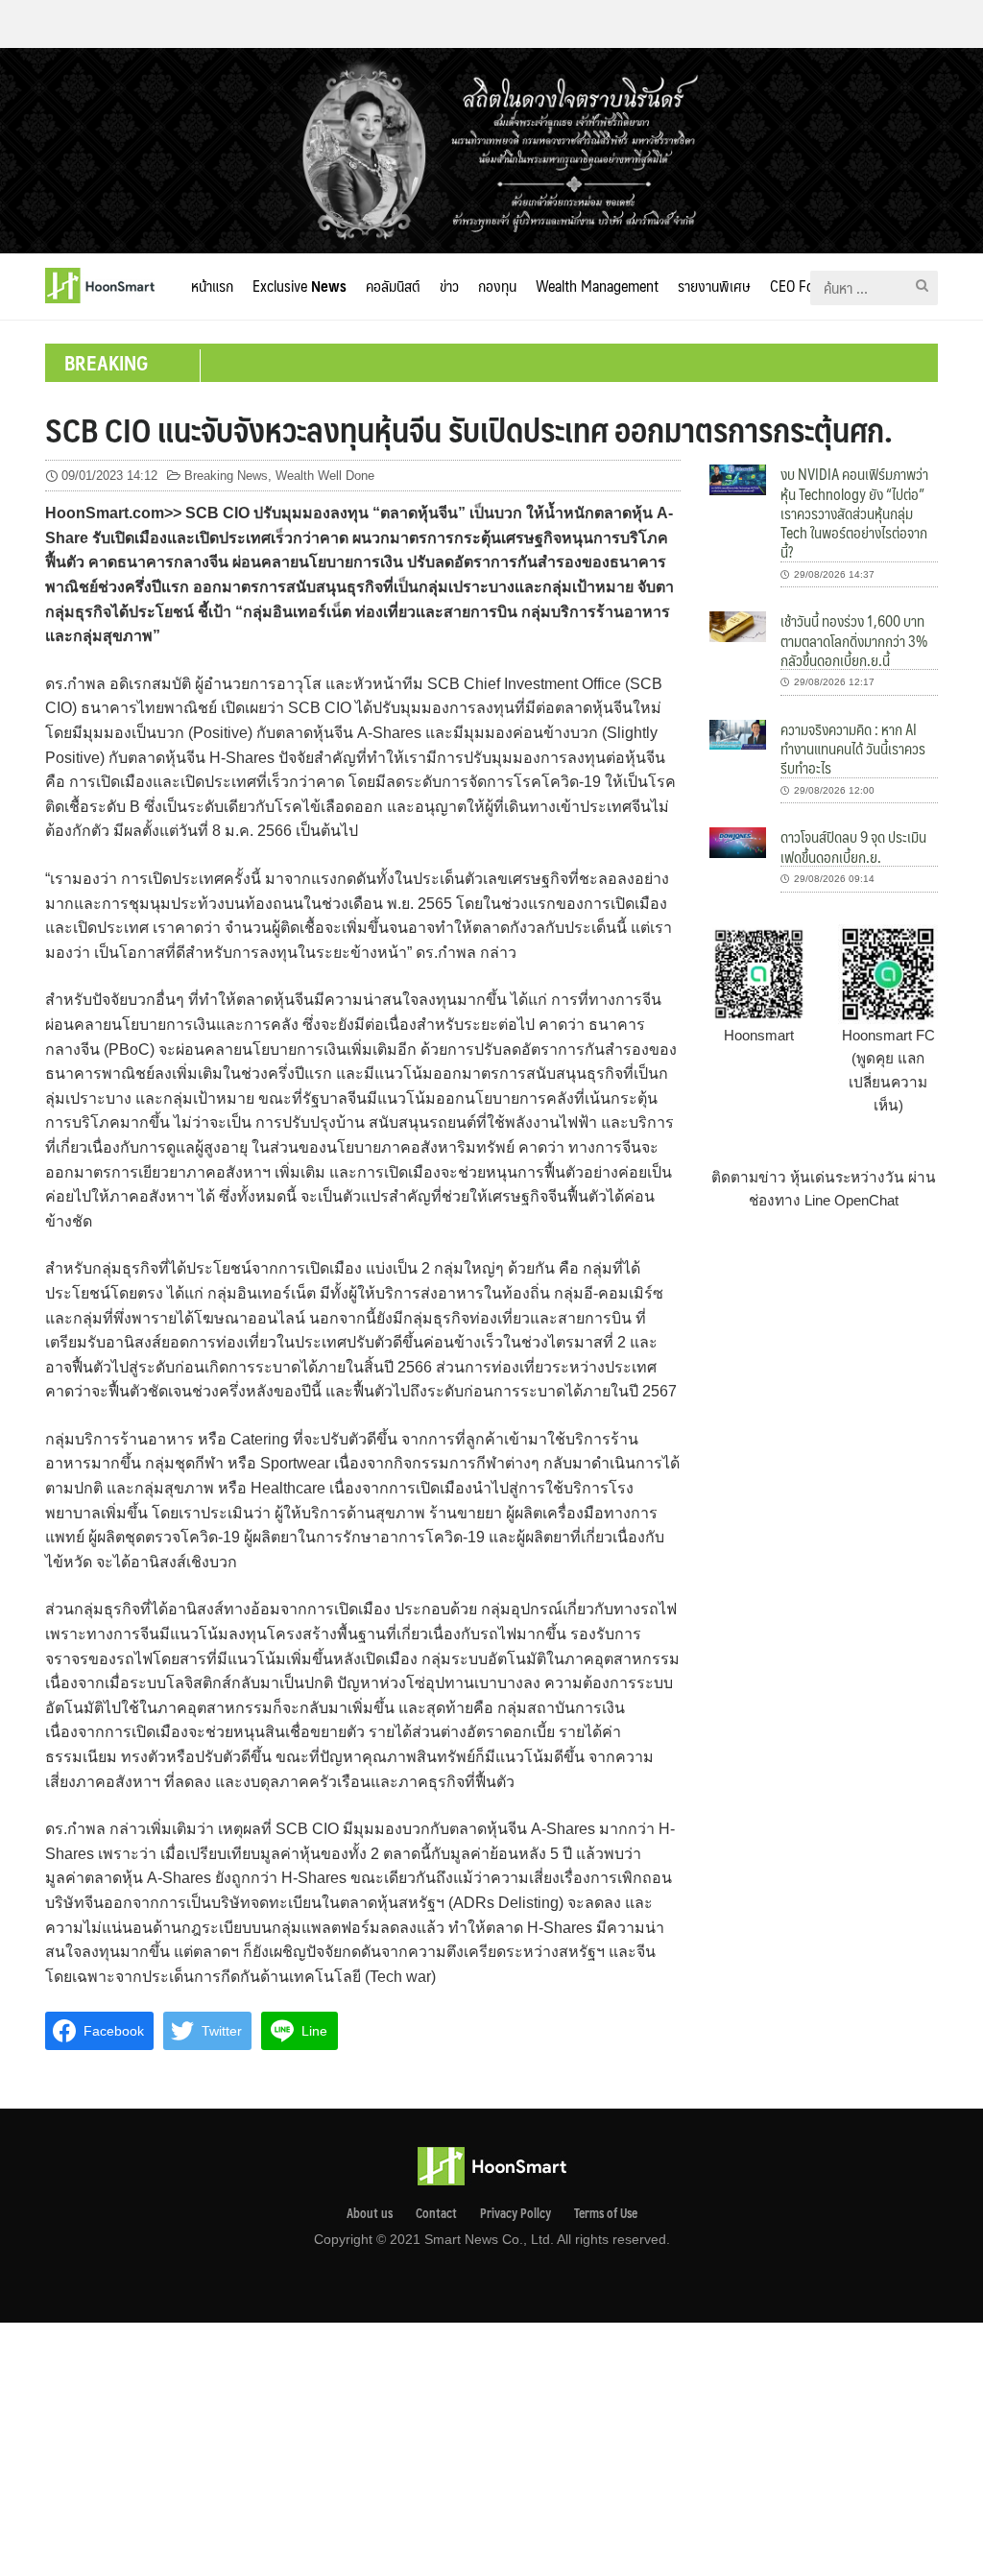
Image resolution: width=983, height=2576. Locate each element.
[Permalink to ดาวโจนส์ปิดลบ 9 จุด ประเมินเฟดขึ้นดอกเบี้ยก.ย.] (738, 841)
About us (370, 2213)
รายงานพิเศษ (714, 286)
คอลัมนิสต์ (393, 286)
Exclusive (300, 286)
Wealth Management (597, 286)
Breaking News (226, 476)
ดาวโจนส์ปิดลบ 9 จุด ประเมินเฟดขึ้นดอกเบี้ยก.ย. (853, 846)
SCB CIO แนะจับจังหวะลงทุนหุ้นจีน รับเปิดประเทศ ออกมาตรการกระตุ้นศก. (469, 429)
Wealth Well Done (325, 476)
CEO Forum (804, 286)
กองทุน (497, 286)
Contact (436, 2213)
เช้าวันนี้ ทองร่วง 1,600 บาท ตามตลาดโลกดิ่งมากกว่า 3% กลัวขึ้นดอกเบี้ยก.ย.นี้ (854, 640)
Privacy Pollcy (515, 2213)
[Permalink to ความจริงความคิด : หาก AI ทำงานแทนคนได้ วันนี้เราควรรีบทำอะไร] (738, 734)
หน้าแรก (212, 286)
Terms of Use (606, 2213)
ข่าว (449, 286)
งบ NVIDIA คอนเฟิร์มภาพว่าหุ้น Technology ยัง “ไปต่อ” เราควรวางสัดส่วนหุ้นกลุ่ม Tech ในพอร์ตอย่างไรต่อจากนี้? (854, 513)
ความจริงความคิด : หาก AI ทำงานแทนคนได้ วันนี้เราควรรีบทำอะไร (853, 749)
